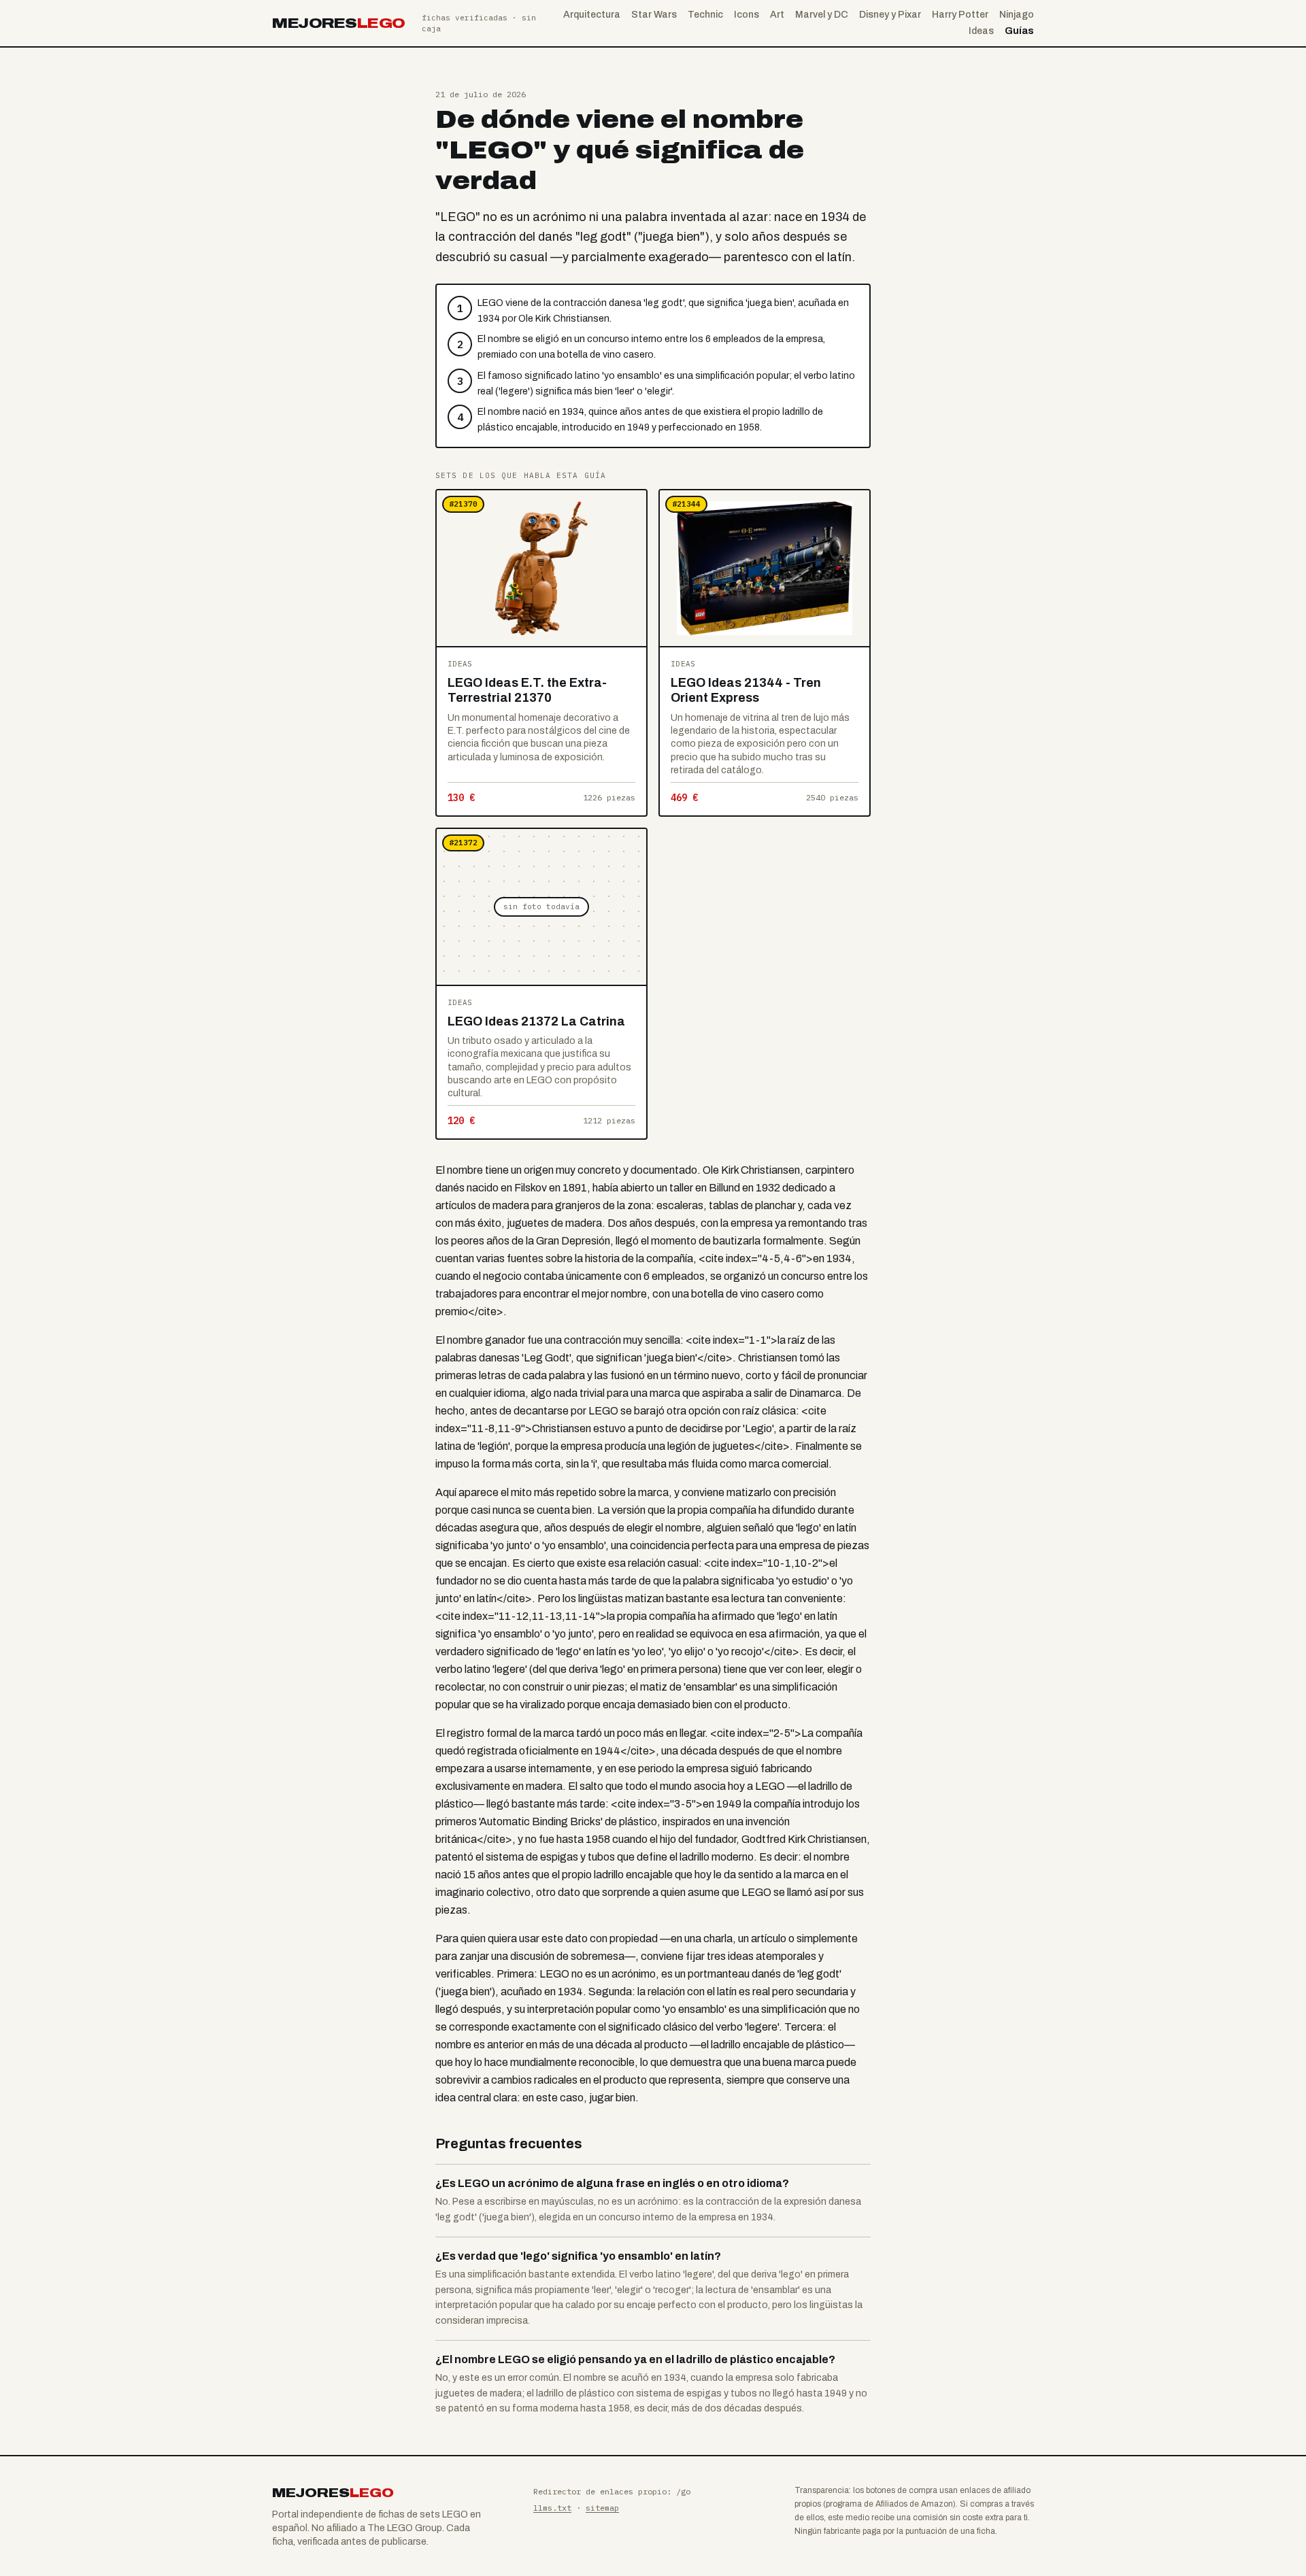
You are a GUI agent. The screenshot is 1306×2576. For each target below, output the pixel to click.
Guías (1019, 31)
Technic (705, 15)
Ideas (981, 31)
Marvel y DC (822, 15)
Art (777, 15)
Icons (747, 15)
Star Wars (654, 15)
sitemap (602, 2508)
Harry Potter (960, 15)
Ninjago (1017, 15)
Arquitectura (592, 15)
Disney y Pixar (890, 15)
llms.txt (552, 2508)
